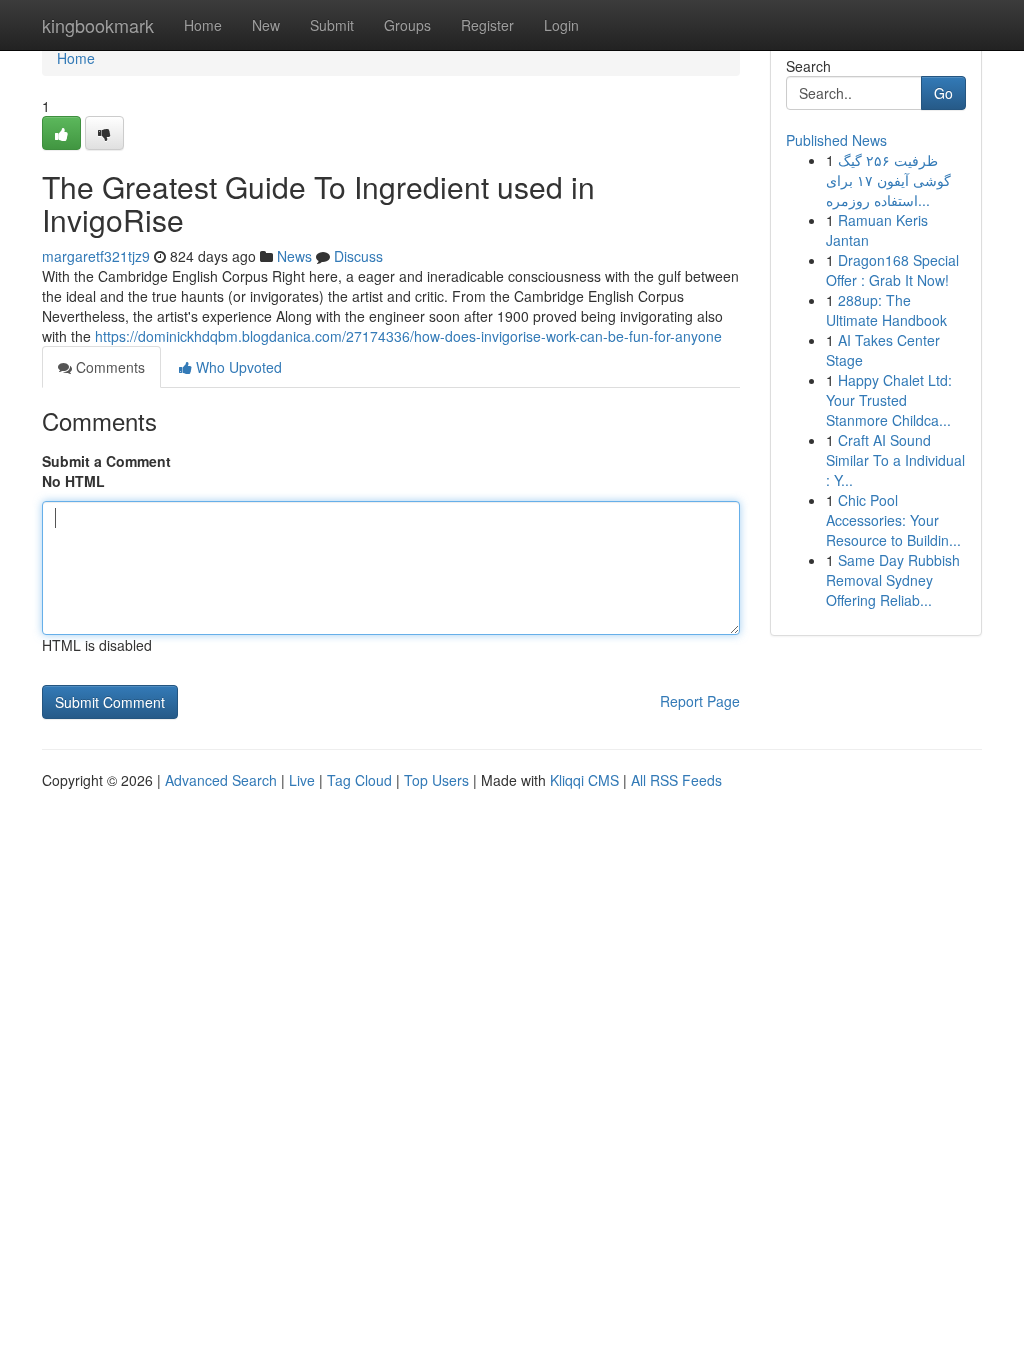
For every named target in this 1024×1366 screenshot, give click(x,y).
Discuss (358, 256)
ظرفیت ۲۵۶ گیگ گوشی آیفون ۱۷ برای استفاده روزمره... (888, 180)
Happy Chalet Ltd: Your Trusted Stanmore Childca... (889, 400)
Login (561, 25)
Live (302, 780)
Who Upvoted (237, 367)
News (294, 256)
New (266, 25)
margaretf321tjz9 (96, 256)
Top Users (436, 780)
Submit (332, 25)
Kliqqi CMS (584, 780)
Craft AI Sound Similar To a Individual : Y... (895, 460)
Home (203, 25)
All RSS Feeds (676, 780)
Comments (108, 367)
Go (943, 93)
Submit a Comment (106, 461)
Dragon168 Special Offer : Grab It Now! (892, 270)
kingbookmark (98, 25)
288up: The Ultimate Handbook (886, 310)
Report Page (700, 701)
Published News (836, 140)
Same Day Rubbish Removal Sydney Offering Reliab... (893, 580)
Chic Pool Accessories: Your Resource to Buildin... (893, 520)
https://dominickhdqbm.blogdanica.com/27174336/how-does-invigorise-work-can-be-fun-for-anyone (408, 336)
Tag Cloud (359, 780)
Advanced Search (221, 780)
